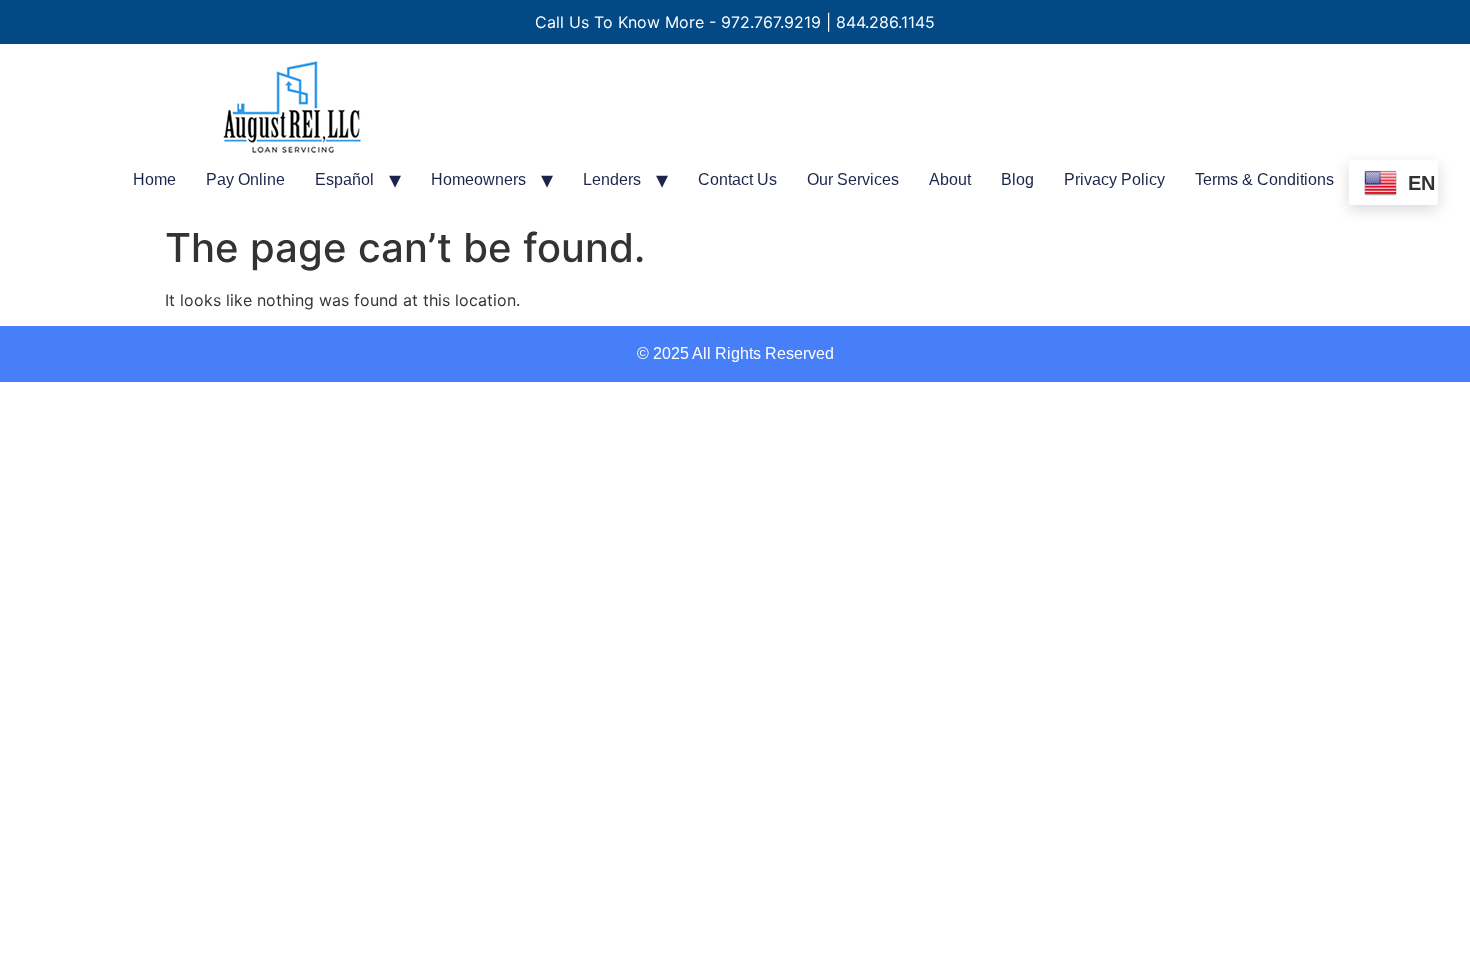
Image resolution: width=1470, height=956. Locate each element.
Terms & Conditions (1264, 179)
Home (154, 179)
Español (344, 179)
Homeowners (478, 179)
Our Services (853, 179)
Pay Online (245, 179)
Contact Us (737, 179)
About (950, 179)
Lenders (612, 179)
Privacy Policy (1114, 179)
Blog (1017, 179)
